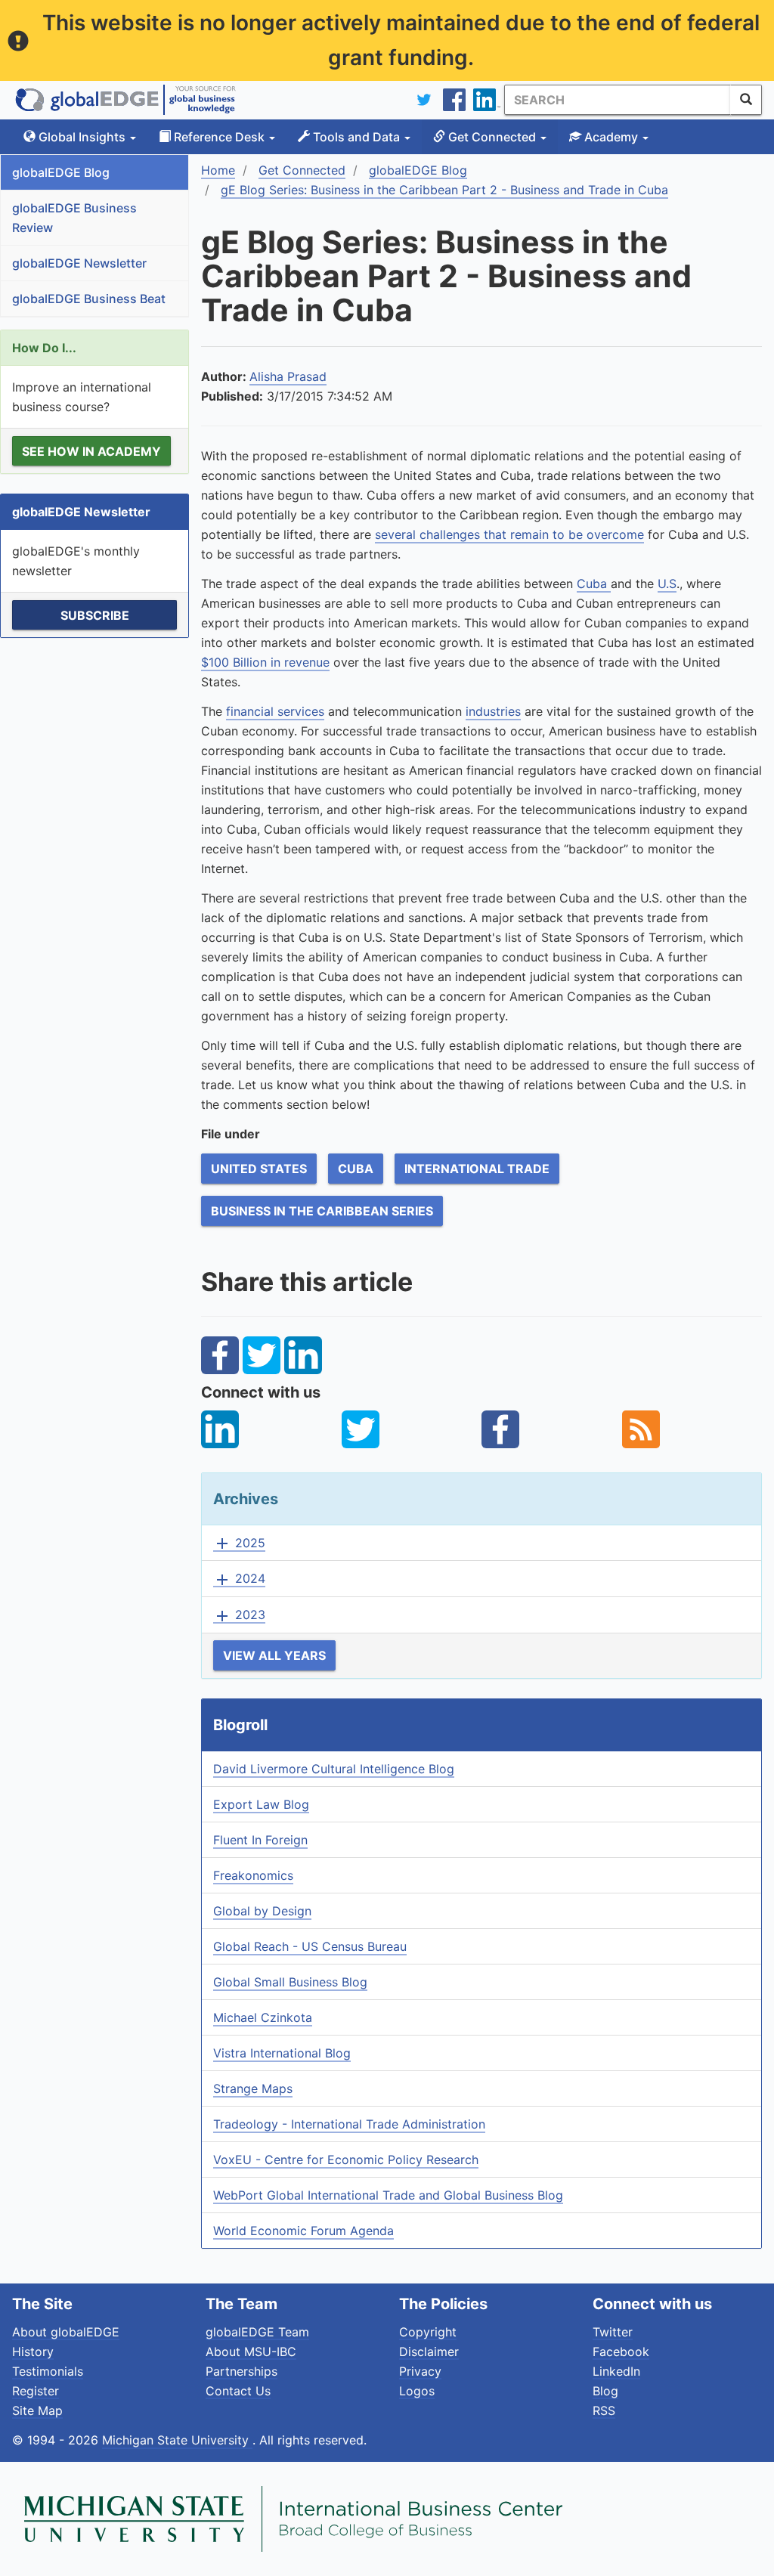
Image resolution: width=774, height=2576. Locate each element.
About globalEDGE (66, 2332)
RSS (604, 2410)
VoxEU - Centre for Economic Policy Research (346, 2160)
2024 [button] (239, 1579)
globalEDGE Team (257, 2332)
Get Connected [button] (492, 137)
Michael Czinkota (263, 2017)
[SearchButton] (746, 100)
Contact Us (238, 2391)
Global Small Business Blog (290, 1982)
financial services (275, 711)
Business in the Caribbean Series (322, 1211)
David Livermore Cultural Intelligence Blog (334, 1769)
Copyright (428, 2332)
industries (493, 711)
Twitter (613, 2332)
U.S (667, 584)
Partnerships (241, 2371)
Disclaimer (429, 2352)
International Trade (477, 1169)
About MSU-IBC (251, 2352)
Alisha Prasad (288, 376)
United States (259, 1169)
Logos (417, 2391)
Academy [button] (611, 137)
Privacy (420, 2371)
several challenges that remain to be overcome (509, 534)
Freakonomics (253, 1875)
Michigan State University (177, 2440)
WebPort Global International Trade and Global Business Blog (388, 2195)
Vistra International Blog (282, 2053)
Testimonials (48, 2371)
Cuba (594, 584)
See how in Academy (91, 451)
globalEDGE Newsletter (79, 263)
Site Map (37, 2410)
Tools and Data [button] (356, 137)
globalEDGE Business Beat (89, 299)
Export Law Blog (261, 1804)
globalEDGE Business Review (74, 218)
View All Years (274, 1655)
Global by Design (262, 1911)
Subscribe (95, 615)
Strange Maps (253, 2088)
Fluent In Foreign (260, 1840)
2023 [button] (239, 1615)
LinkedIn (616, 2371)
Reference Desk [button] (219, 137)
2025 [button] (239, 1543)
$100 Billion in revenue (265, 662)
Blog (605, 2391)
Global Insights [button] (82, 137)
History (33, 2352)
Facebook (621, 2352)
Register (36, 2391)
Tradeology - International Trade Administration (349, 2124)
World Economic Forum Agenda (303, 2231)
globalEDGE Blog (61, 172)
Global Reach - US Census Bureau (310, 1946)
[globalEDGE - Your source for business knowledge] (125, 100)
